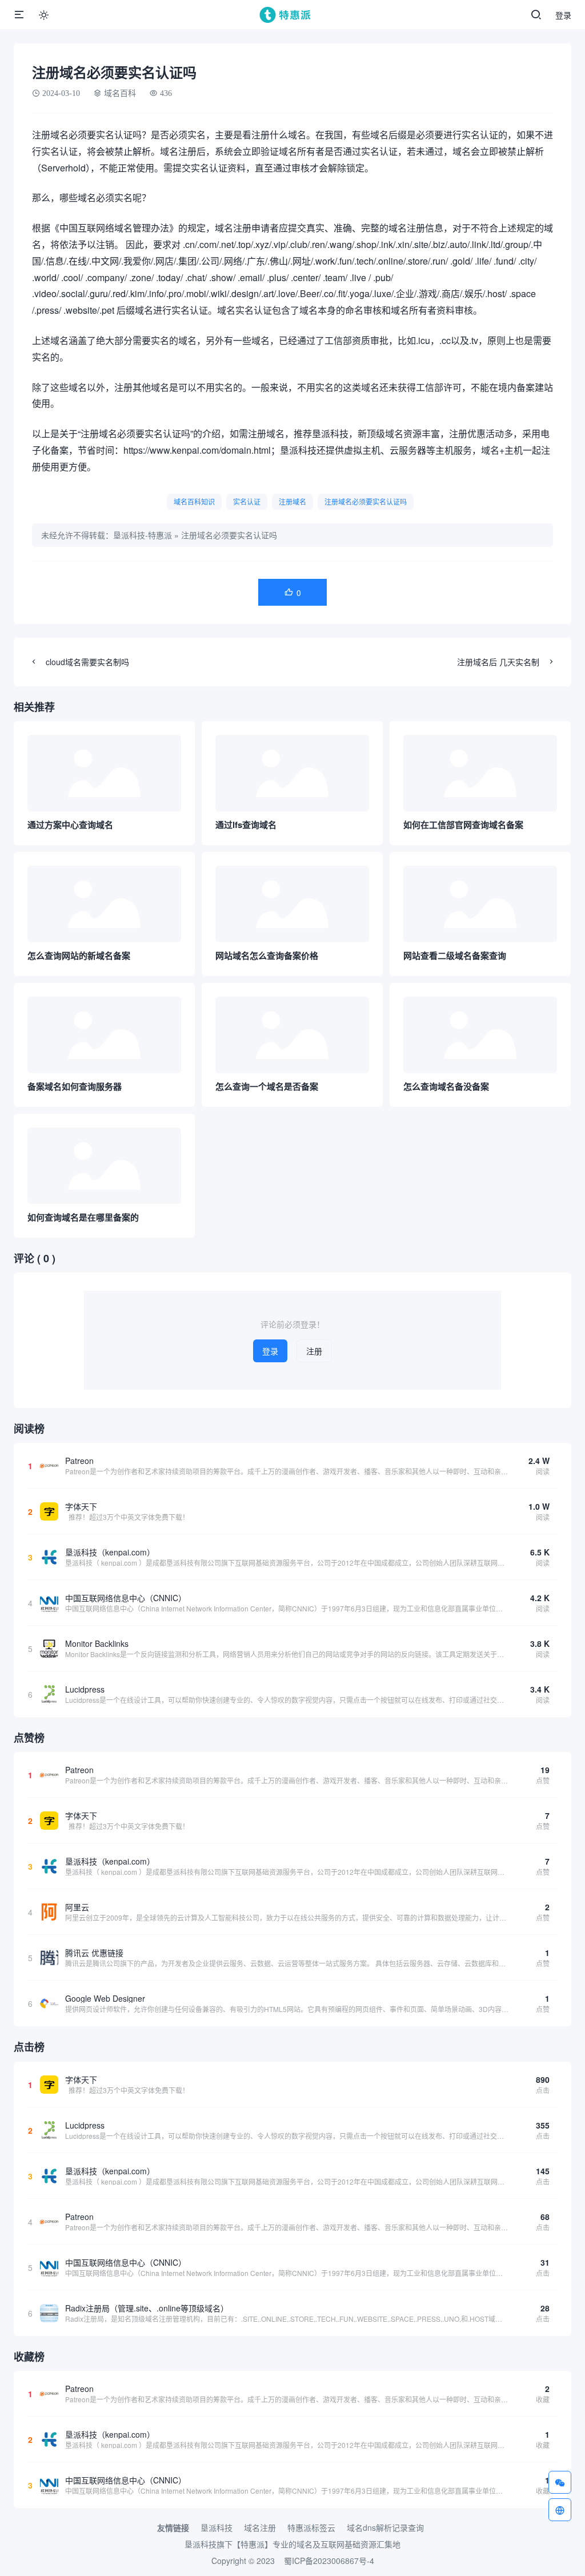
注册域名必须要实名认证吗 (366, 501)
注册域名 (292, 501)
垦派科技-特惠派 (143, 535)
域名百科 (120, 93)
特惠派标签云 (311, 2527)
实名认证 (247, 501)
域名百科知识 (194, 501)
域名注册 (260, 2527)
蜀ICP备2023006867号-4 (329, 2561)
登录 (563, 15)
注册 (314, 1351)
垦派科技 (217, 2527)
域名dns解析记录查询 (385, 2527)
